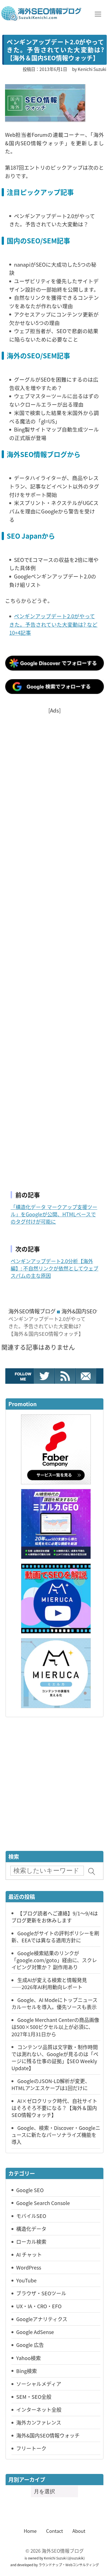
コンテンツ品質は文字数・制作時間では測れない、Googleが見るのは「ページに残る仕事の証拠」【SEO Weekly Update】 (55, 2057)
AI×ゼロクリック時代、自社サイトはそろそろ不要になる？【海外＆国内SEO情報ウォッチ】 (54, 2108)
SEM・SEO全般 (34, 2397)
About (79, 2531)
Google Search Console (43, 2203)
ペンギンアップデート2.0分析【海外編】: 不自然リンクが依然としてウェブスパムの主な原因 (54, 1268)
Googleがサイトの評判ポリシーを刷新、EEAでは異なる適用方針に (55, 1937)
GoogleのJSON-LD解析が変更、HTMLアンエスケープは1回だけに (51, 2084)
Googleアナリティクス (42, 2319)
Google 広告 (30, 2345)
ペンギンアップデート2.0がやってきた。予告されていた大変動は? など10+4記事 (53, 624)
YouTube (26, 2280)
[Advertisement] (54, 945)
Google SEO (30, 2190)
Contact (54, 2531)
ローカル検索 (31, 2241)
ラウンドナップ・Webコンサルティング (69, 2565)
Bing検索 (27, 2371)
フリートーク (31, 2448)
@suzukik (76, 2558)
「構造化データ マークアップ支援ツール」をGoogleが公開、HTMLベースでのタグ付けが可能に (54, 1214)
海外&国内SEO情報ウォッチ (48, 2435)
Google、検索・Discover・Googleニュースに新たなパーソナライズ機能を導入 (56, 2135)
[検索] (92, 1872)
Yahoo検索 (29, 2358)
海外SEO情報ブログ (32, 1311)
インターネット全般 (39, 2409)
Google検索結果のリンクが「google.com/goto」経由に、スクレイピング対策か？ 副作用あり (54, 1960)
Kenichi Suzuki (55, 2558)
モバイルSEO (31, 2216)
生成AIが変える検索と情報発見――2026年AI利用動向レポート (49, 1983)
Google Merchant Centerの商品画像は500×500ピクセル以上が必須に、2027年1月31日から (55, 2027)
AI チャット (29, 2254)
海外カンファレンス (39, 2422)
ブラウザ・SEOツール (41, 2293)
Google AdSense (35, 2332)
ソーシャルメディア (39, 2384)
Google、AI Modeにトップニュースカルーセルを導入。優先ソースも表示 (54, 2003)
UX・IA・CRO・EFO (39, 2306)
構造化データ (31, 2229)
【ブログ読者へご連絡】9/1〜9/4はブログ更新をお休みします (55, 1917)
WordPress (29, 2267)
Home (30, 2531)
